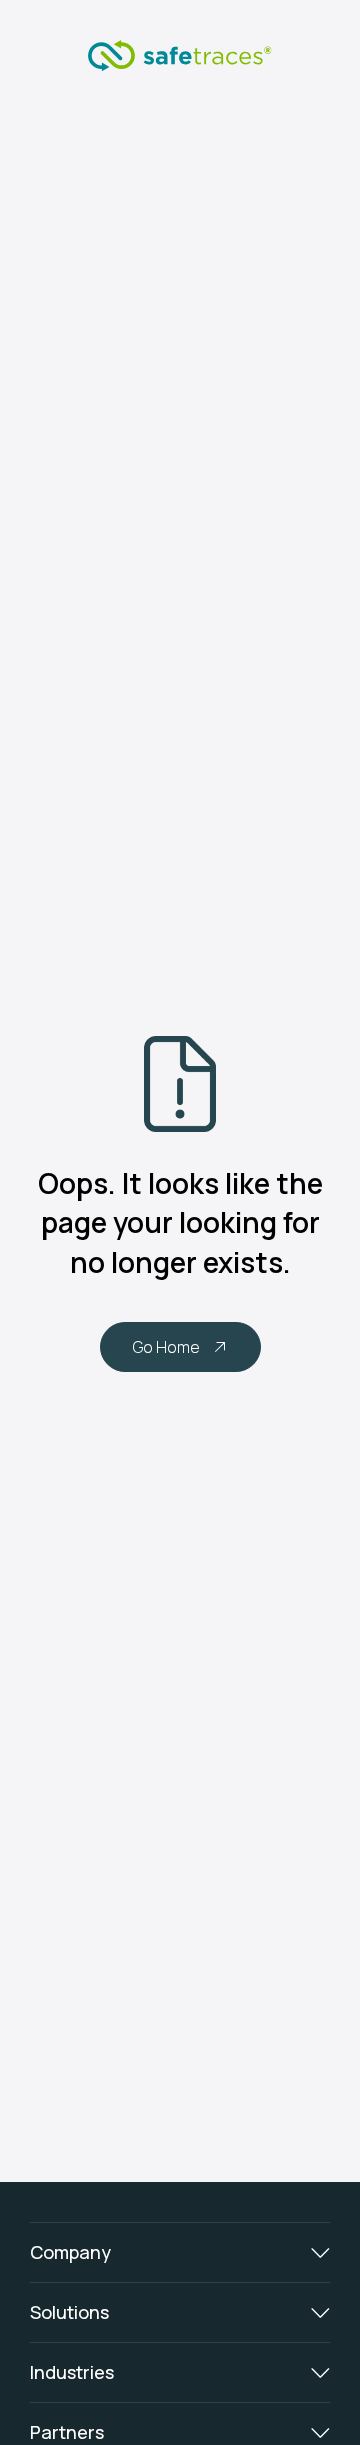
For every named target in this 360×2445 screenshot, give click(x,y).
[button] (180, 2252)
